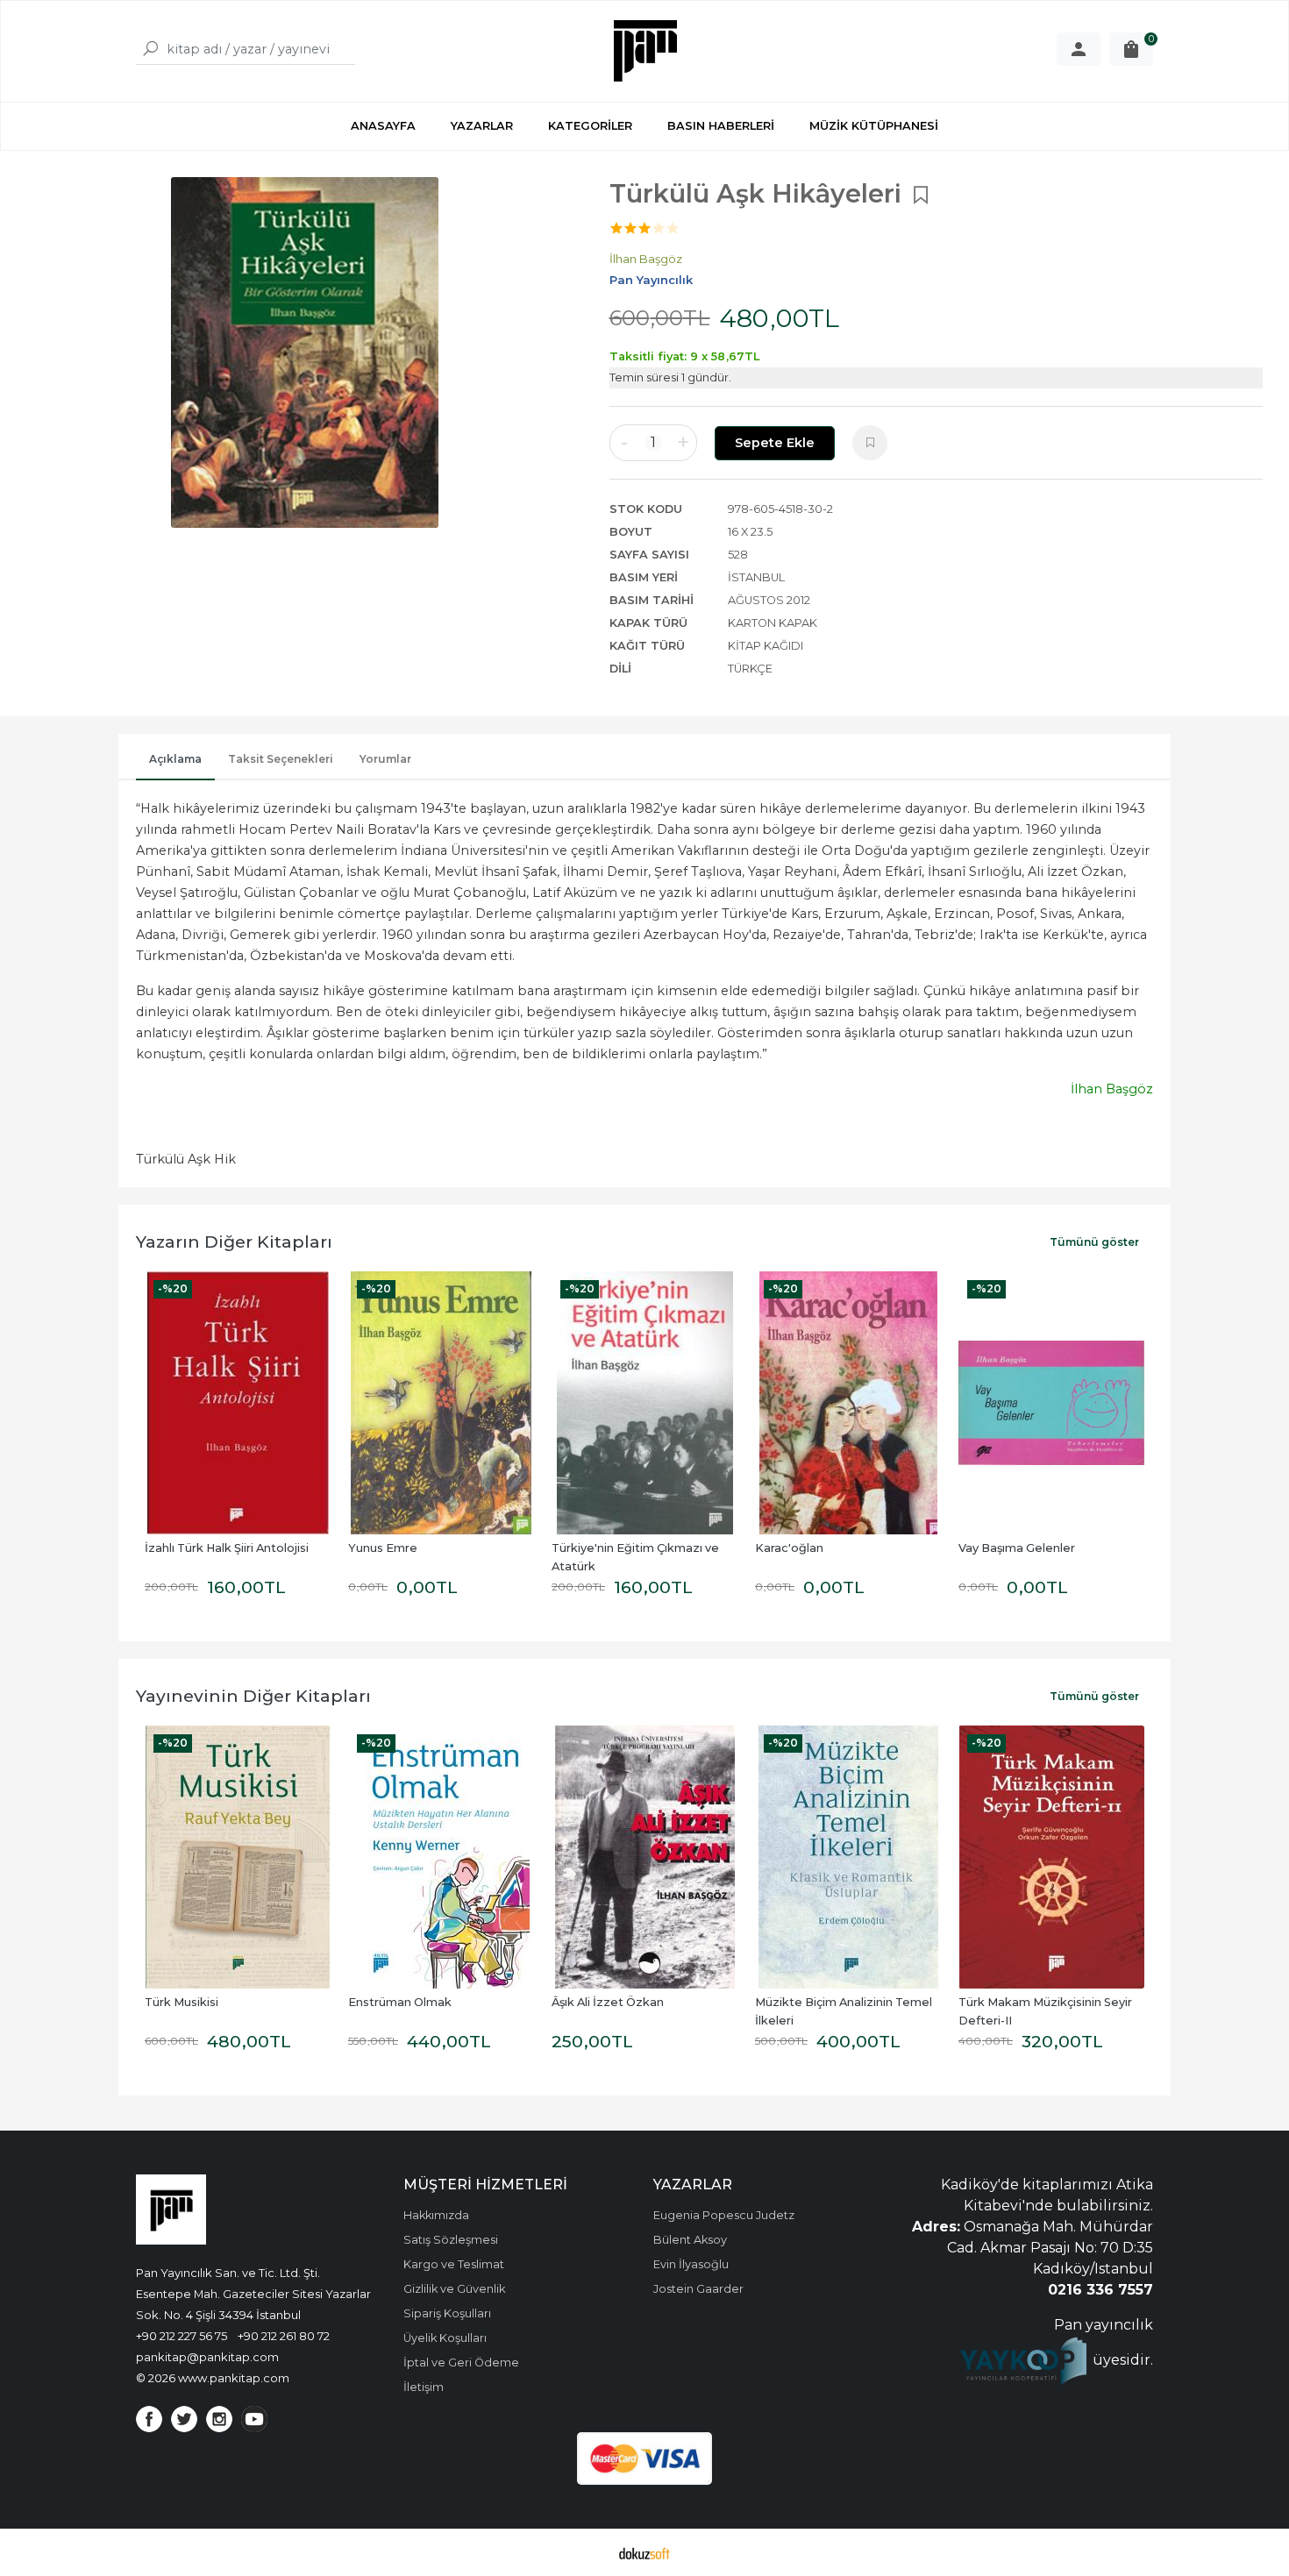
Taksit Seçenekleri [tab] (281, 759)
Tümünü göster (1094, 1242)
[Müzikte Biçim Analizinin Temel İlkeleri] (848, 1857)
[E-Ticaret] (644, 2552)
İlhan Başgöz (1112, 1089)
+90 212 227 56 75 (182, 2336)
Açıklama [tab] (175, 759)
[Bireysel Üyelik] (1079, 49)
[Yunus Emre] (441, 1403)
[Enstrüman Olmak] (441, 1857)
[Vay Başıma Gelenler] (1051, 1403)
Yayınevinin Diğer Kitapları (253, 1696)
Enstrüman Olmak (400, 2002)
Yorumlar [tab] (385, 759)
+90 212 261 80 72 (284, 2336)
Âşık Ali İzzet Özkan (608, 2002)
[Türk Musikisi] (238, 1857)
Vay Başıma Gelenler (1017, 1548)
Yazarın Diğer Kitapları (234, 1242)
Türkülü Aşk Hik (186, 1159)
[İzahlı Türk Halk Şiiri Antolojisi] (238, 1403)
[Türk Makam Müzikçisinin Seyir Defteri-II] (1051, 1857)
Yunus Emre (383, 1548)
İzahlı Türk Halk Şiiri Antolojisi (227, 1548)
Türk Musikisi (182, 2002)
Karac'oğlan (789, 1548)
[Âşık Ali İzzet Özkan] (644, 1857)
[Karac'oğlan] (848, 1403)
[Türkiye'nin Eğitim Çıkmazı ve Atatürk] (644, 1403)
